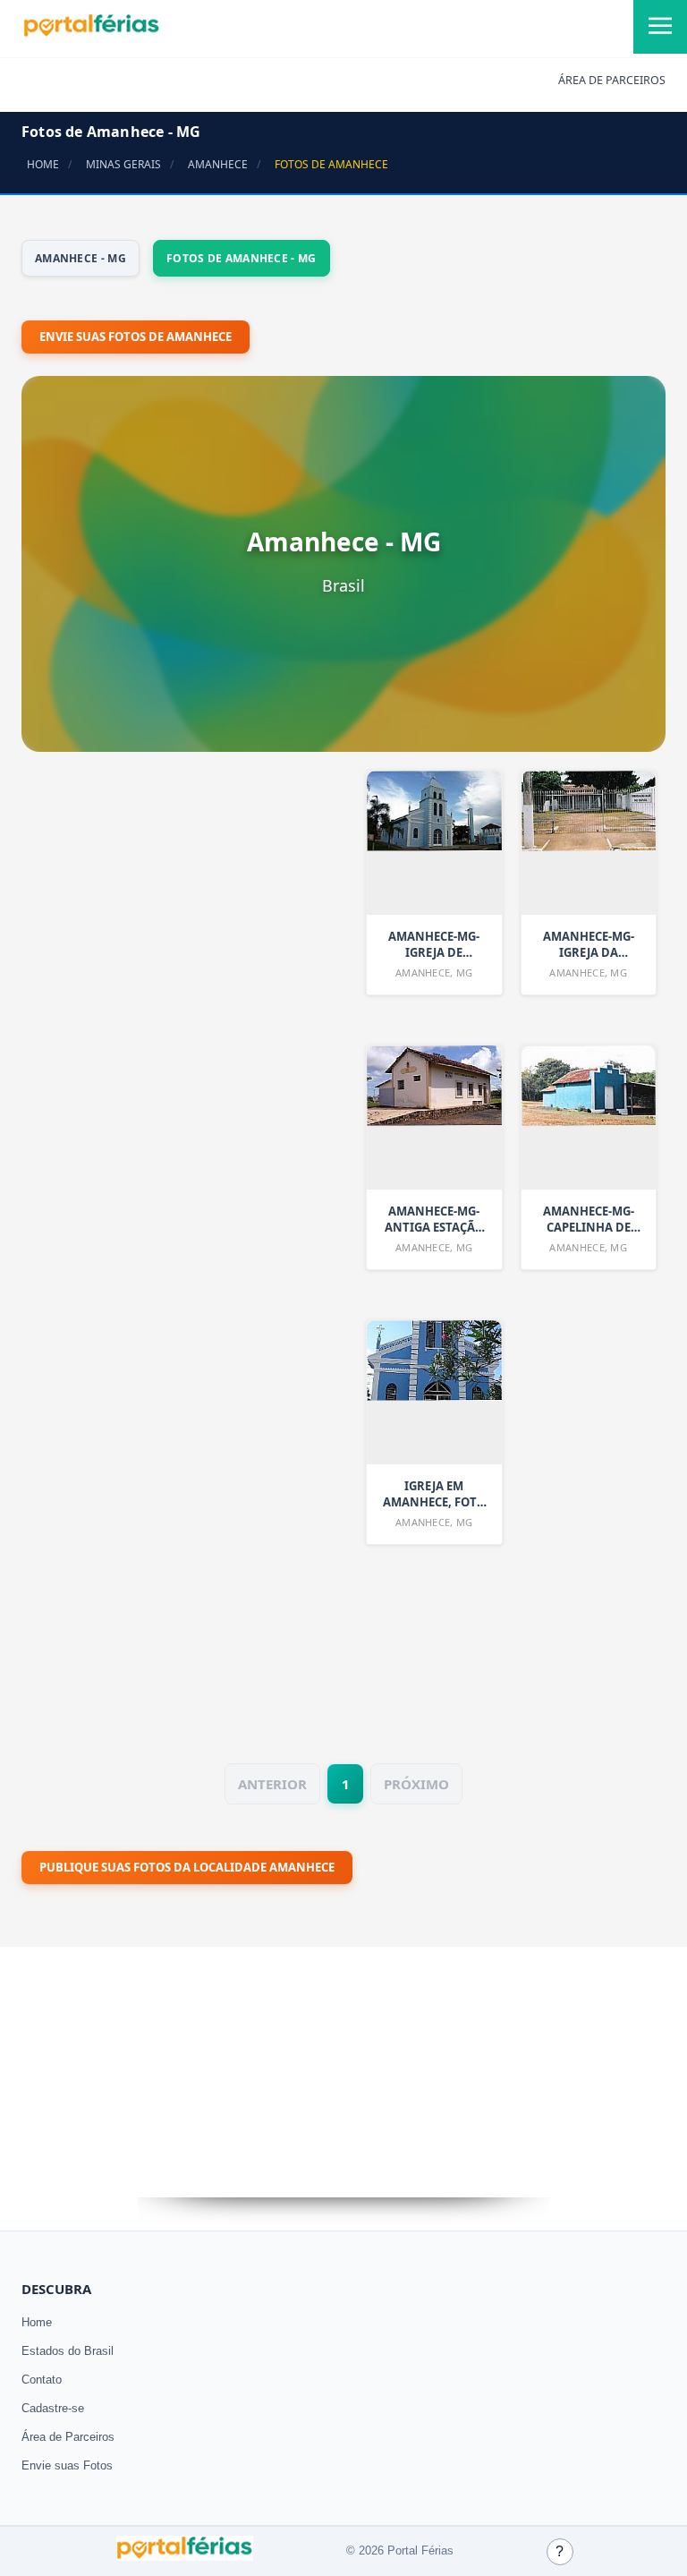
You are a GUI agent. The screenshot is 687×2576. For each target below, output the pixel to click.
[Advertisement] (156, 1240)
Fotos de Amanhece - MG (242, 258)
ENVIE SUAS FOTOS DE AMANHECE (136, 337)
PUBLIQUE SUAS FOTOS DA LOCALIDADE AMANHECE (187, 1867)
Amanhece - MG (81, 258)
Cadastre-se (53, 2408)
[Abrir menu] (660, 27)
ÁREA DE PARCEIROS (612, 80)
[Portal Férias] (91, 33)
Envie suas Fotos (67, 2465)
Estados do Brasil (68, 2351)
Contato (42, 2380)
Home (37, 2322)
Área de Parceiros (68, 2437)
